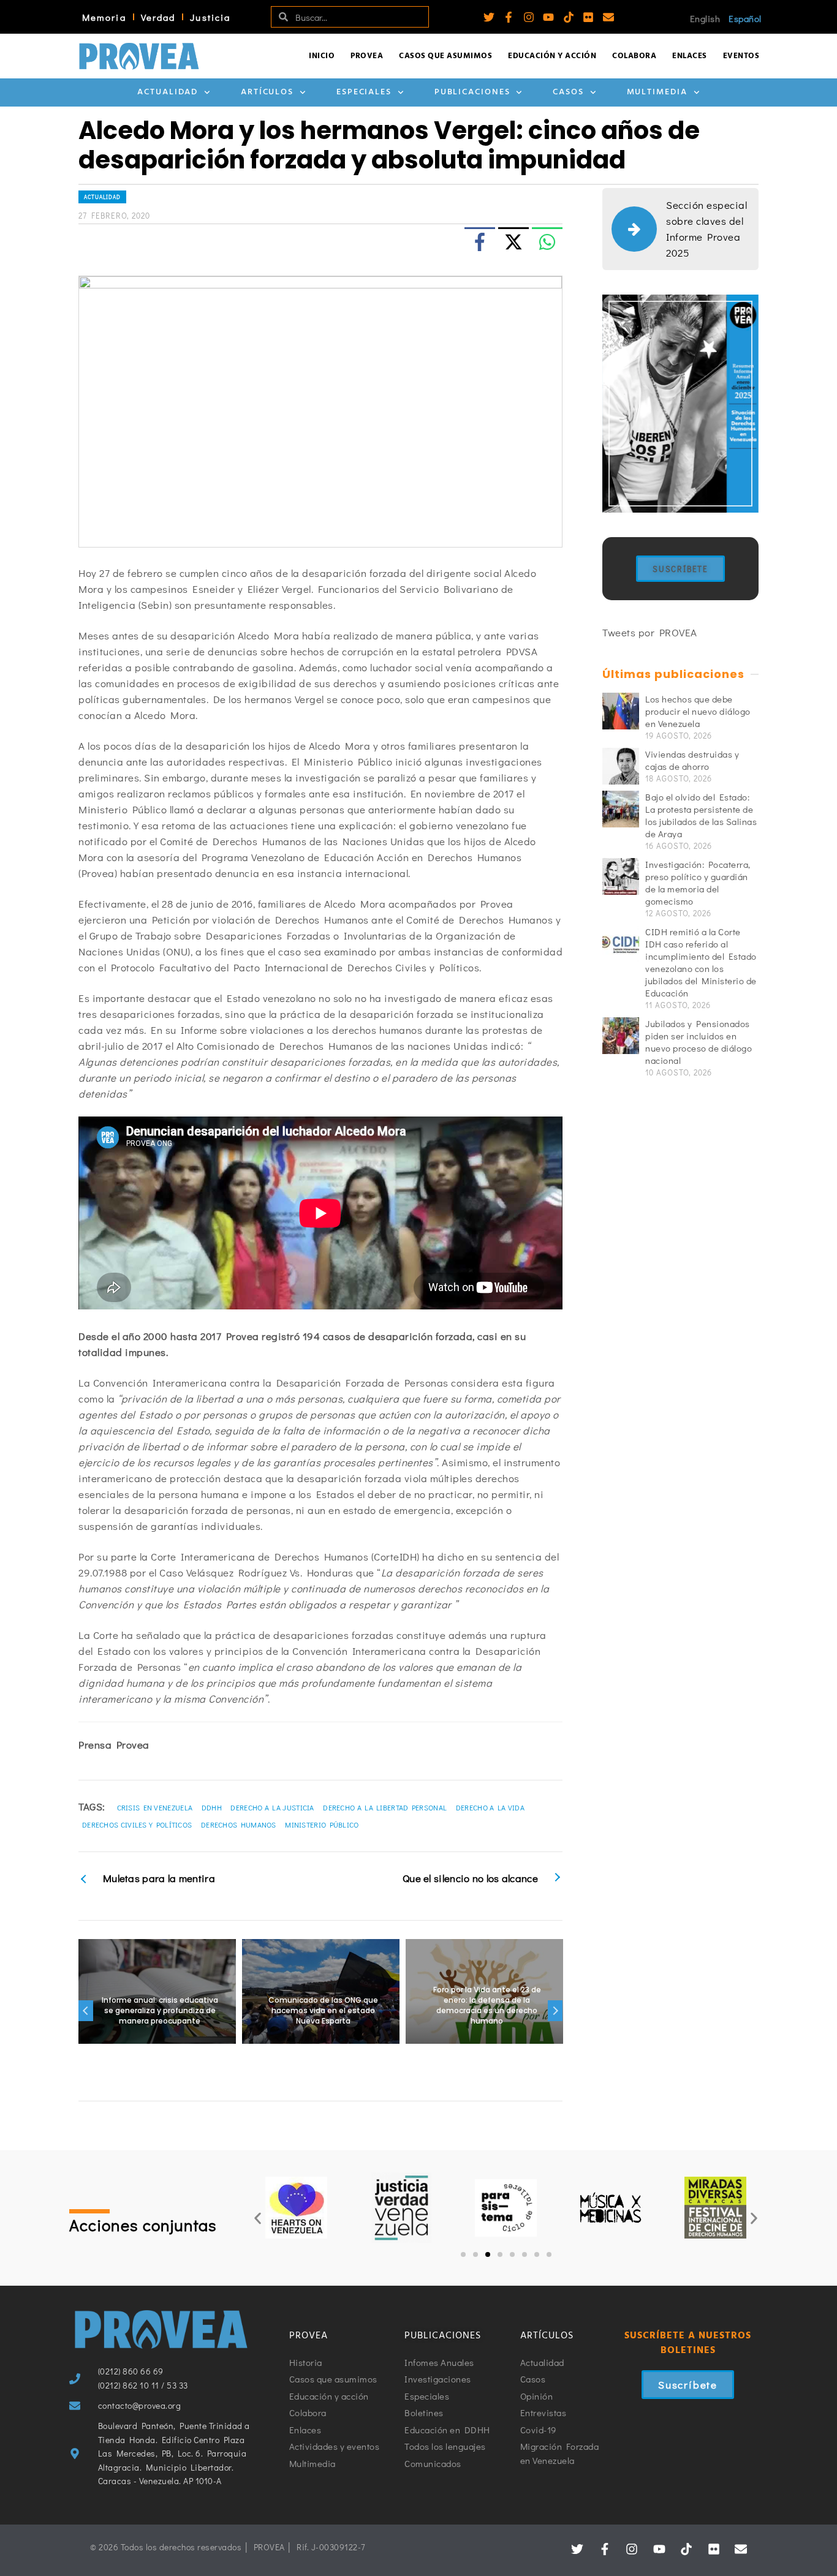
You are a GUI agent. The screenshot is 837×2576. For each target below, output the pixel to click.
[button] (258, 2218)
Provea (367, 56)
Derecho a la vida (490, 1807)
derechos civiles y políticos (137, 1825)
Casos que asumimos (445, 56)
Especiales (364, 92)
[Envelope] (608, 17)
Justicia (210, 17)
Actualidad (168, 92)
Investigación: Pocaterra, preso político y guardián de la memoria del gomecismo (698, 883)
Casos (568, 92)
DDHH (212, 1807)
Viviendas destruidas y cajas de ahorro (692, 760)
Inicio (322, 56)
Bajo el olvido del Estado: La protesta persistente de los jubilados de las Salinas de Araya (701, 815)
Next (555, 2011)
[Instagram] (529, 17)
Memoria (104, 17)
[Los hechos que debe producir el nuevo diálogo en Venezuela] (621, 711)
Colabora (634, 56)
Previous (86, 2011)
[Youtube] (548, 17)
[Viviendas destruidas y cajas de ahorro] (621, 766)
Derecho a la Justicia (272, 1807)
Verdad (158, 17)
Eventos (741, 56)
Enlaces (690, 56)
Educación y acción (552, 56)
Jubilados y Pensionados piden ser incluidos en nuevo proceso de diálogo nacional (699, 1042)
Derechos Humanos (239, 1825)
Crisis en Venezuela (155, 1807)
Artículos (267, 92)
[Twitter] (489, 17)
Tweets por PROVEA (650, 632)
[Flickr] (588, 17)
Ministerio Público (322, 1825)
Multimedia (657, 92)
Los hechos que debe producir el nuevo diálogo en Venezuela (698, 711)
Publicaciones (472, 92)
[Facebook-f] (509, 17)
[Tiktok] (569, 17)
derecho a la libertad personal (385, 1807)
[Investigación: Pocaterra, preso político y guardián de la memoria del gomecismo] (621, 876)
